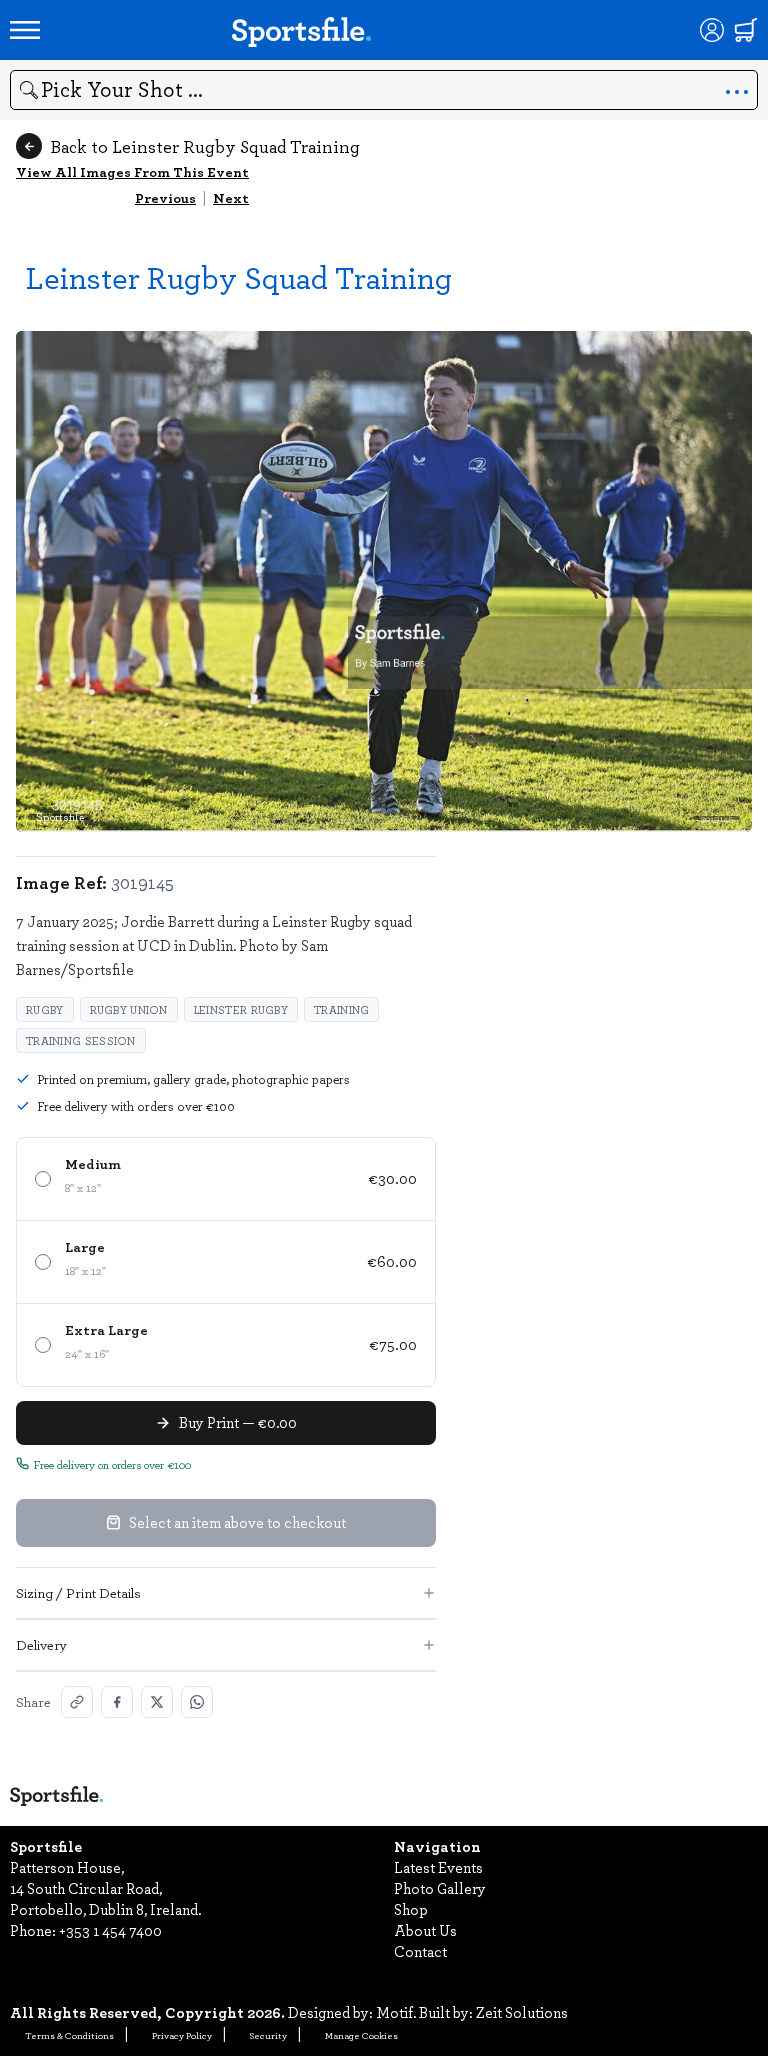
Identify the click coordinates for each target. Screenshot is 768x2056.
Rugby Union (129, 1009)
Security (268, 2035)
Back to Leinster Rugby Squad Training (205, 146)
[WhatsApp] (197, 1702)
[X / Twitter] (157, 1702)
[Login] (712, 30)
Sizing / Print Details (78, 1592)
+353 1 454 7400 (110, 1930)
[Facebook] (117, 1702)
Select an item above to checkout (237, 1522)
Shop (411, 1909)
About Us (425, 1930)
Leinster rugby (241, 1009)
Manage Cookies (361, 2035)
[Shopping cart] (746, 30)
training (341, 1009)
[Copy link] (77, 1702)
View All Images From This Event (132, 171)
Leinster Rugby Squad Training (239, 276)
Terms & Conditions (69, 2035)
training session (81, 1040)
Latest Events (438, 1867)
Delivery (41, 1644)
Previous (165, 197)
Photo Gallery (440, 1888)
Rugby (45, 1009)
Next (231, 197)
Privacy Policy (182, 2035)
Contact (420, 1951)
